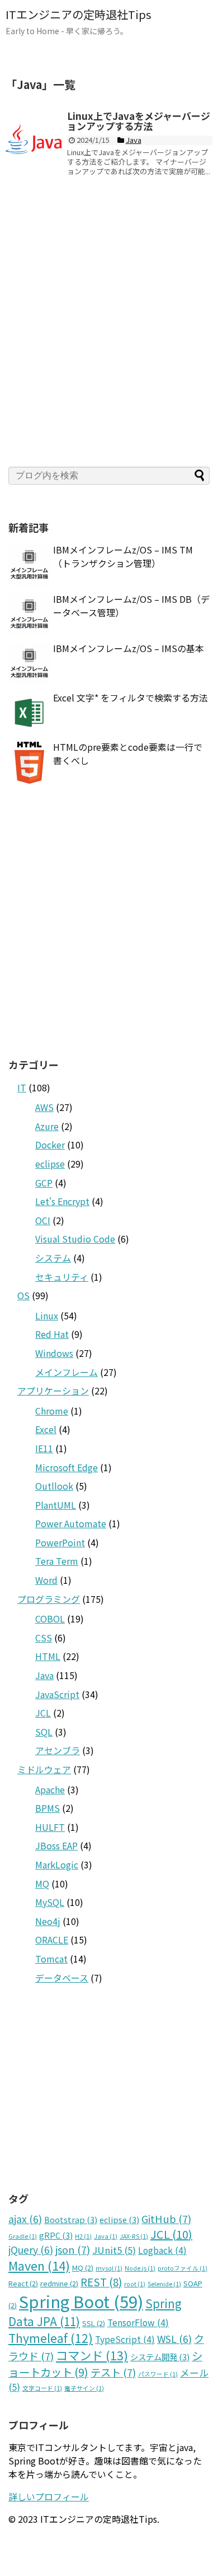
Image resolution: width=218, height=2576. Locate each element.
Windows (54, 1353)
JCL (43, 1713)
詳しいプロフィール (49, 2496)
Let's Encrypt (62, 1201)
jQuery (31, 2250)
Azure (47, 1126)
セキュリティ (62, 1277)
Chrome (52, 1411)
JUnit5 (114, 2250)
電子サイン (84, 2388)
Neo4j (48, 1921)
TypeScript (125, 2339)
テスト (113, 2372)
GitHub (166, 2219)
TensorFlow (138, 2322)
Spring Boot (81, 2301)
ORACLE (52, 1940)
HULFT (50, 1827)
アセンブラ (58, 1750)
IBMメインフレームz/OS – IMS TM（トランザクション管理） (123, 556)
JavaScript (57, 1694)
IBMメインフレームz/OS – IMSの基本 (129, 648)
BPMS (48, 1808)
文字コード (42, 2388)
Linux (47, 1315)
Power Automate (71, 1523)
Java (44, 1675)
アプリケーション (53, 1391)
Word (46, 1580)
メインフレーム (67, 1372)
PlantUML (56, 1505)
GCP (44, 1183)
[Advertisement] (109, 332)
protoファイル (183, 2268)
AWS (44, 1107)
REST (101, 2282)
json (73, 2249)
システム (53, 1258)
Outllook (54, 1486)
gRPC (56, 2235)
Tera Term (57, 1561)
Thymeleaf (51, 2338)
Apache (50, 1789)
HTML (48, 1656)
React (23, 2283)
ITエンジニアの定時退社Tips (79, 14)
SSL (94, 2323)
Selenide (164, 2284)
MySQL (50, 1902)
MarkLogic (57, 1864)
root (135, 2284)
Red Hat (52, 1334)
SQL (44, 1732)
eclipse (50, 1164)
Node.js (140, 2268)
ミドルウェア (44, 1769)
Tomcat (51, 1959)
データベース (62, 1978)
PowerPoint (60, 1542)
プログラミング (49, 1599)
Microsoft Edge (67, 1467)
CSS (44, 1638)
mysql (109, 2268)
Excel (46, 1429)
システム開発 (160, 2357)
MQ (42, 1884)
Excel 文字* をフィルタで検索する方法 (131, 698)
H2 (83, 2236)
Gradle (23, 2236)
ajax (25, 2219)
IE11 (44, 1448)
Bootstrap (71, 2219)
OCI (43, 1220)
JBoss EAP (56, 1845)
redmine (59, 2283)
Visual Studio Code (75, 1239)
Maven (39, 2265)
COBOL (50, 1619)
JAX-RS (134, 2236)
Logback (162, 2250)
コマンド (92, 2355)
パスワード (158, 2374)
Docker (50, 1145)
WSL (174, 2339)
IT (22, 1087)
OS (23, 1295)
